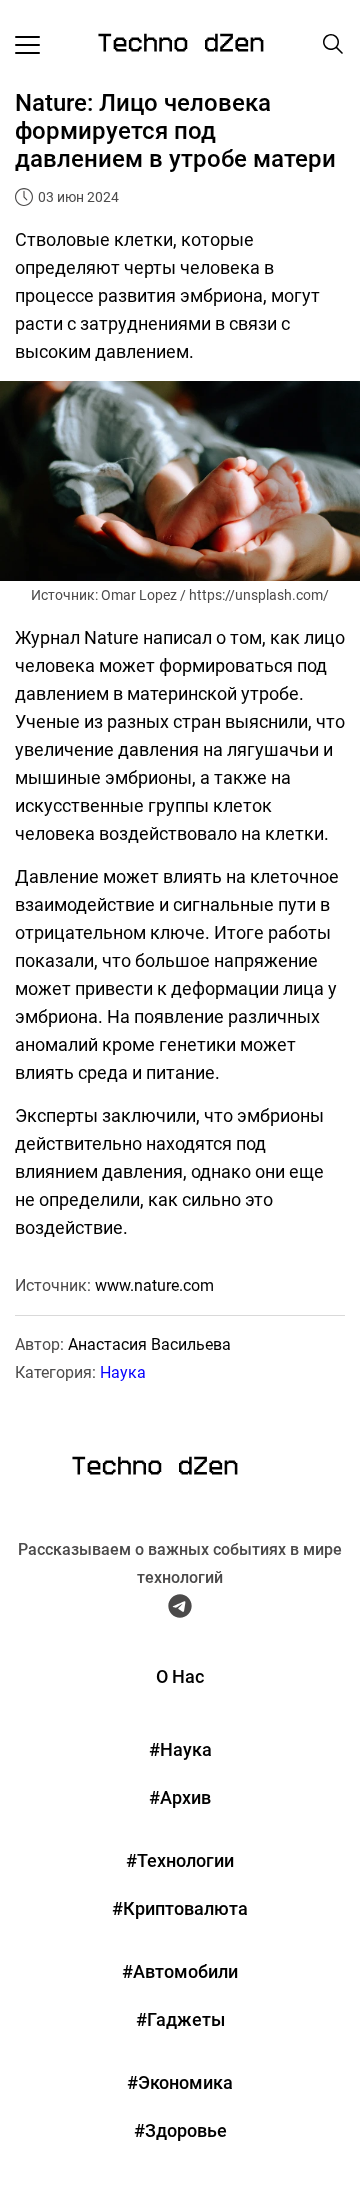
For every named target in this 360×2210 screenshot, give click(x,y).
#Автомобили (180, 1971)
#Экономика (180, 2082)
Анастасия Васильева (149, 1344)
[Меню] (27, 44)
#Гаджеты (180, 2019)
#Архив (180, 1797)
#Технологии (180, 1860)
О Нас (180, 1676)
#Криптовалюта (180, 1908)
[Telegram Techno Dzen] (180, 1610)
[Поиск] (333, 44)
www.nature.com (154, 1285)
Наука (123, 1372)
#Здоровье (180, 2130)
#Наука (180, 1749)
